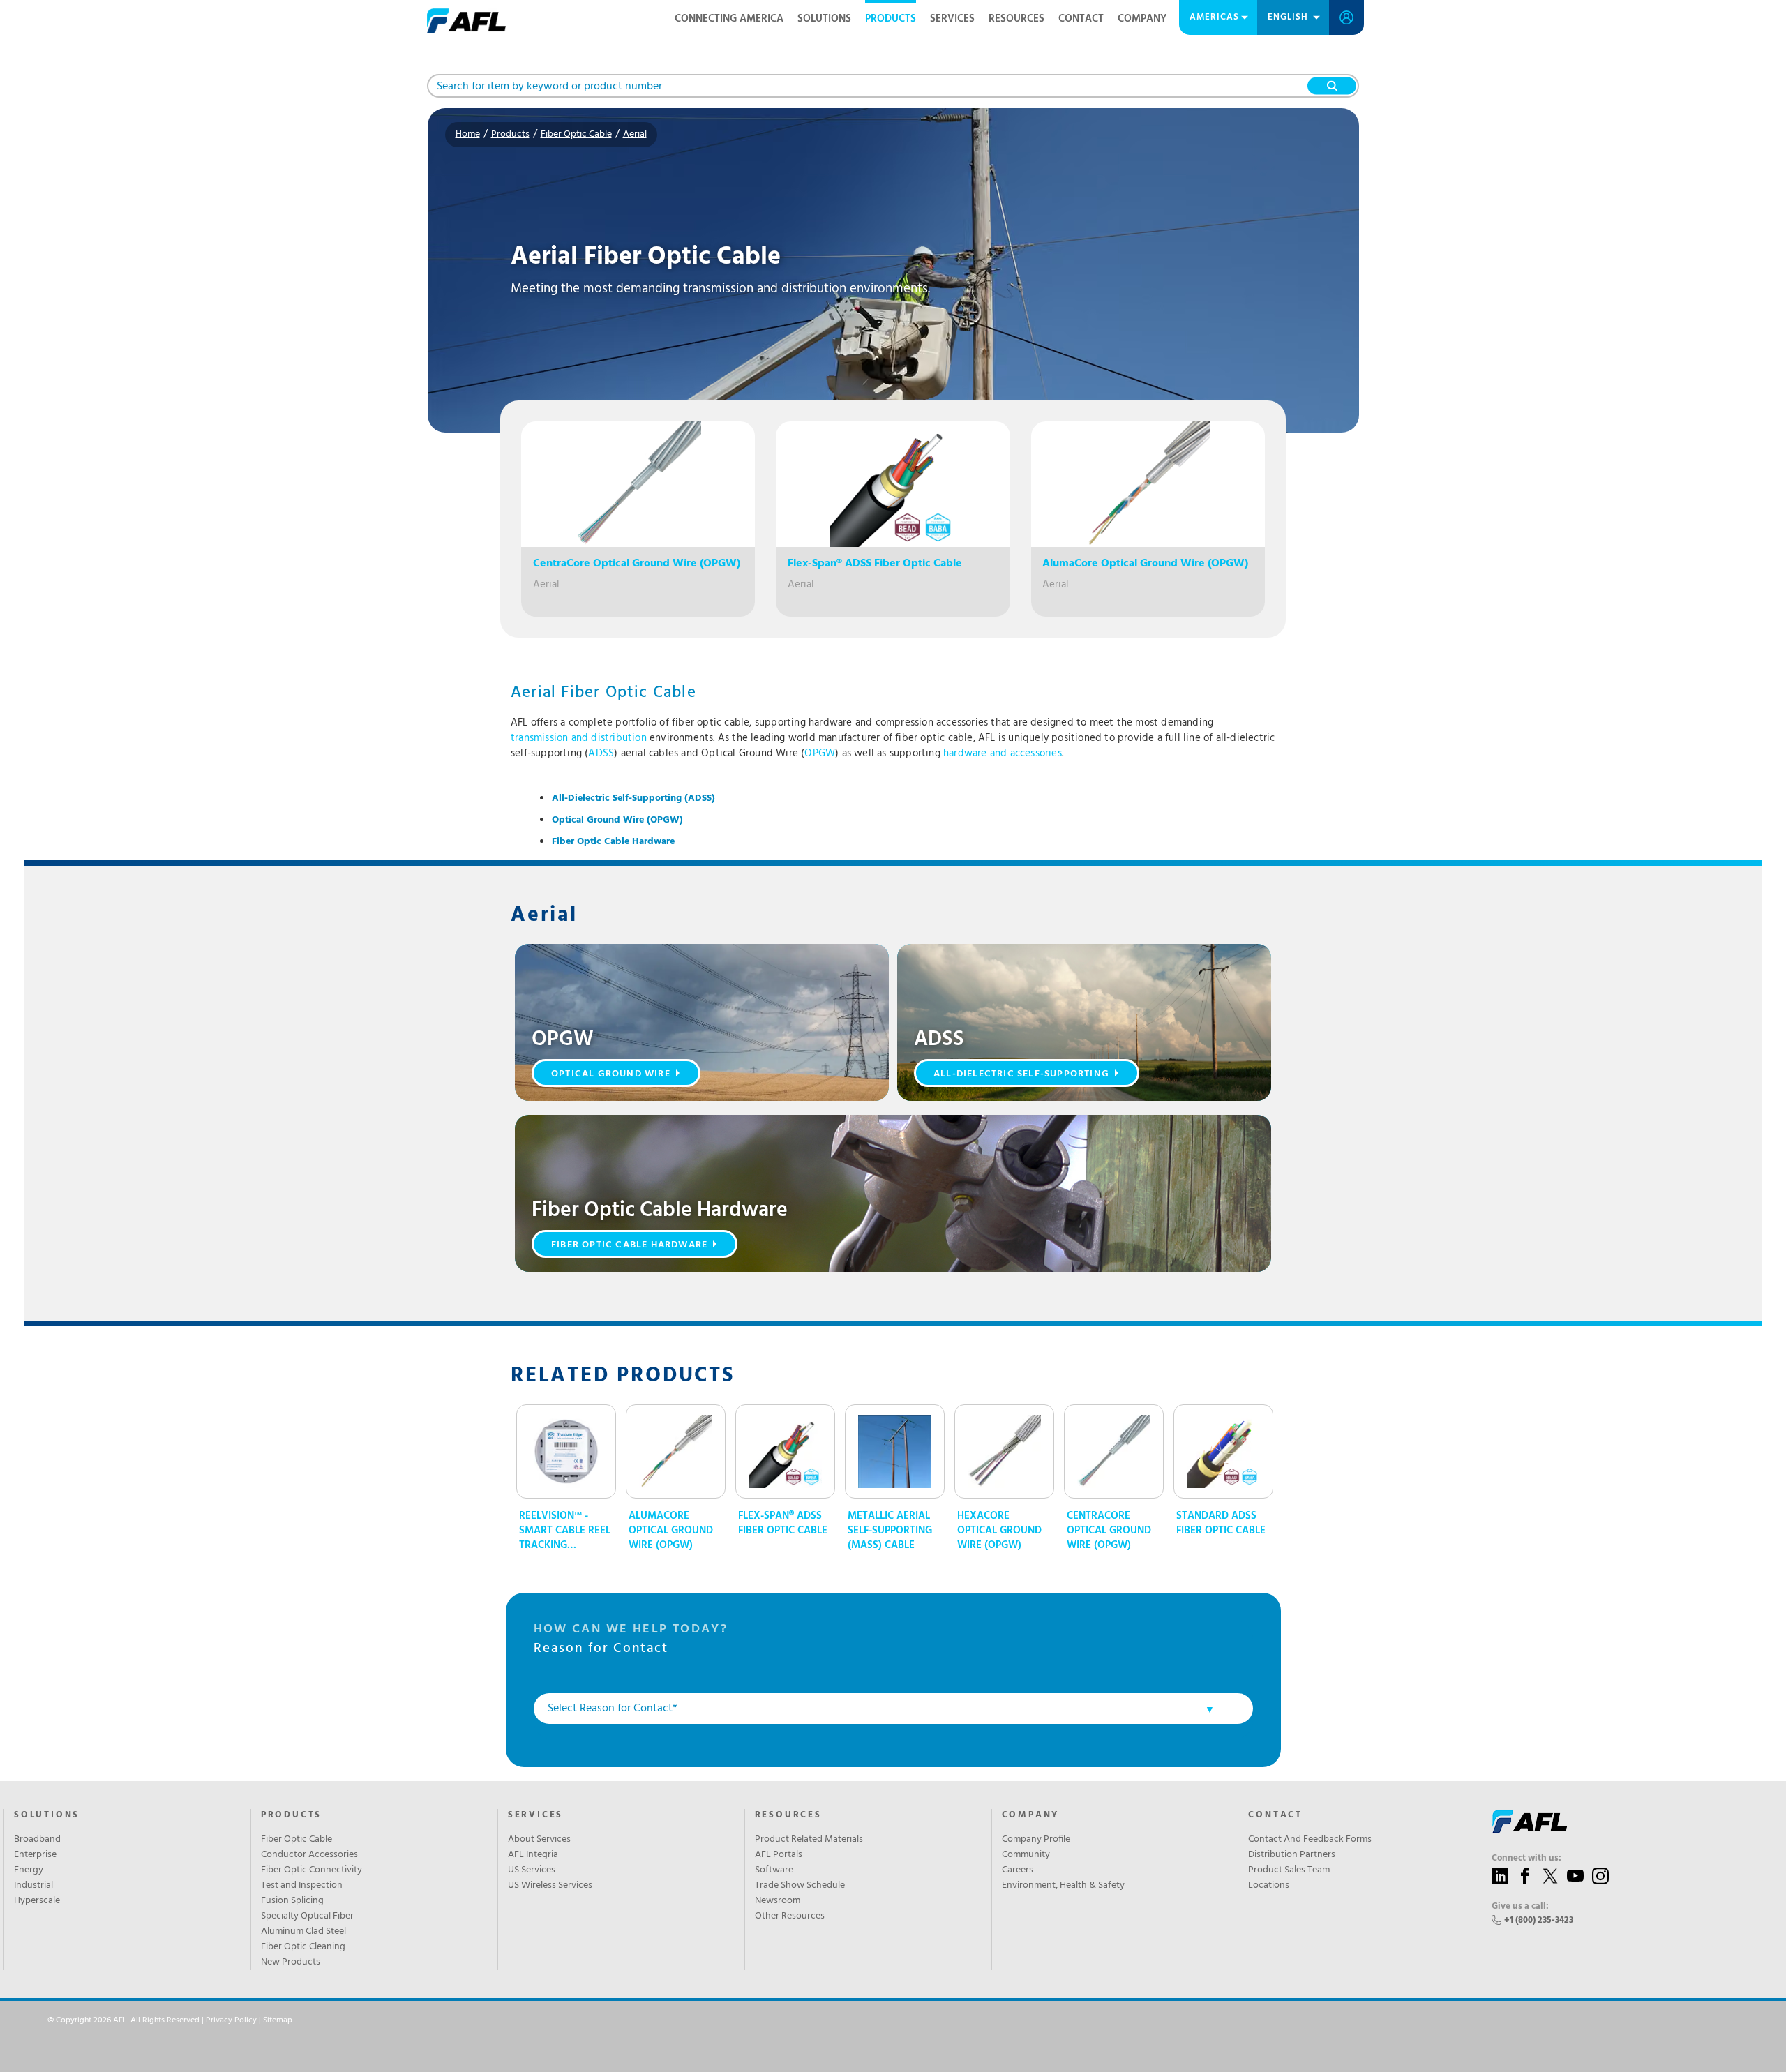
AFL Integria (533, 1855)
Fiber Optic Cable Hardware (613, 842)
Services (952, 19)
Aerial (635, 134)
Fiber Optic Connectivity (312, 1870)
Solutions (824, 19)
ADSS (601, 753)
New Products (291, 1962)
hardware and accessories (1003, 753)
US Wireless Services (550, 1886)
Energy (29, 1870)
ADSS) (633, 798)
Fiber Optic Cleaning (303, 1947)
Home (468, 134)
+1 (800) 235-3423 (1539, 1920)
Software (774, 1870)
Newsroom (778, 1901)
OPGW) (617, 820)
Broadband (37, 1840)
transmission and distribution (579, 738)
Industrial (33, 1886)
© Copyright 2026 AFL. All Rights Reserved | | (170, 2020)
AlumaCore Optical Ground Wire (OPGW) (671, 1531)
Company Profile (1036, 1840)
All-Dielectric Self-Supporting (1021, 1074)
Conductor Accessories (309, 1855)
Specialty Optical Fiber (307, 1916)
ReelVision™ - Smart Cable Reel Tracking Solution (565, 1531)
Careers (1018, 1870)
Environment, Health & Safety (1063, 1886)
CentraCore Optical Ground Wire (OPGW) (1109, 1531)
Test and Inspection (302, 1886)
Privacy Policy (231, 2020)
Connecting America (729, 19)
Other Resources (790, 1916)
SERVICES (535, 1815)
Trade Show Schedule (800, 1886)
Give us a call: (1520, 1907)
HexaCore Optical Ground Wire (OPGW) (999, 1531)
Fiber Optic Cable (576, 134)
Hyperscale (37, 1901)
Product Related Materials (809, 1840)
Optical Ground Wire (611, 1074)
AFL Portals (779, 1855)
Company (1142, 19)
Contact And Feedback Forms (1310, 1840)
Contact (1081, 19)
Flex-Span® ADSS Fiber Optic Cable (783, 1524)
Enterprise (35, 1855)
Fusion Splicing (292, 1901)
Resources (1016, 19)
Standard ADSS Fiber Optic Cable (1221, 1524)
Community (1026, 1855)
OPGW (820, 753)
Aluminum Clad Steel (303, 1932)
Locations (1269, 1886)
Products (891, 19)
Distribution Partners (1292, 1855)
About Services (539, 1840)
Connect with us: (1526, 1859)
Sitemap (278, 2020)
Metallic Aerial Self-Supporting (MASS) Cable (890, 1531)
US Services (532, 1870)
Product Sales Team (1289, 1870)
